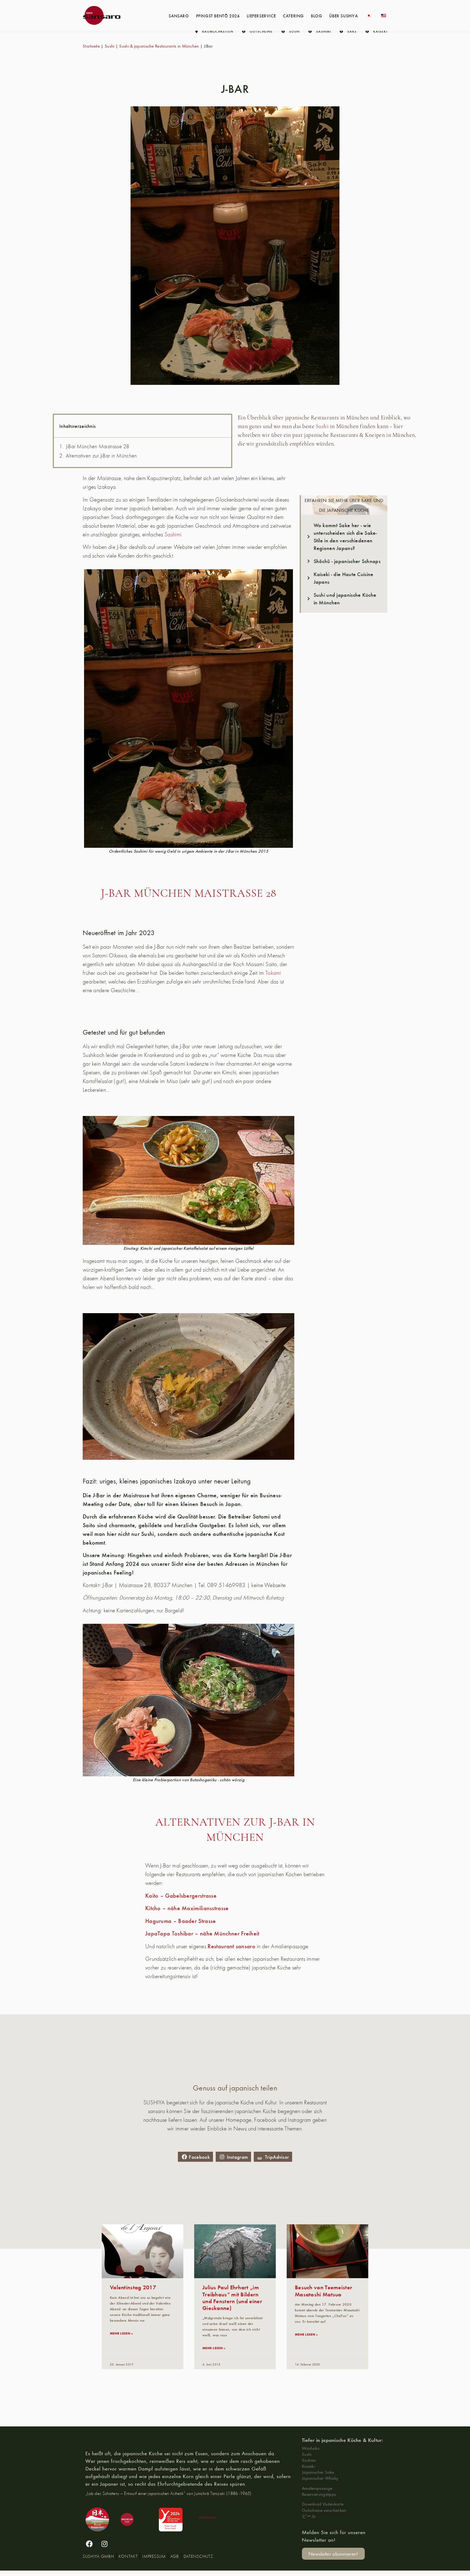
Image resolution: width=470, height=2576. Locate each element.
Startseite (91, 46)
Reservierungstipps (319, 2494)
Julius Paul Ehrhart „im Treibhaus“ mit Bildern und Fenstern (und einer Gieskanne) (232, 2297)
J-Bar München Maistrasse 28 (98, 446)
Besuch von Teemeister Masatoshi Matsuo (324, 2290)
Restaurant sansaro (231, 1946)
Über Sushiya (343, 16)
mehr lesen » (121, 2333)
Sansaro (179, 16)
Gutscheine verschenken (324, 2510)
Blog (316, 16)
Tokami (273, 973)
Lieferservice (261, 16)
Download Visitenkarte (323, 2504)
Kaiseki (308, 2466)
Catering (293, 16)
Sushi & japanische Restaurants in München (159, 46)
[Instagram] (104, 2544)
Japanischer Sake (318, 2472)
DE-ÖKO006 (207, 2517)
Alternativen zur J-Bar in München (101, 456)
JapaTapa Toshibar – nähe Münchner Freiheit (202, 1933)
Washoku (311, 2448)
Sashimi (173, 534)
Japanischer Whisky (320, 2478)
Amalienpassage (317, 2488)
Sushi (110, 46)
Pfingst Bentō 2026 (218, 16)
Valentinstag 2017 (133, 2287)
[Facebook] (89, 2544)
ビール (309, 2516)
